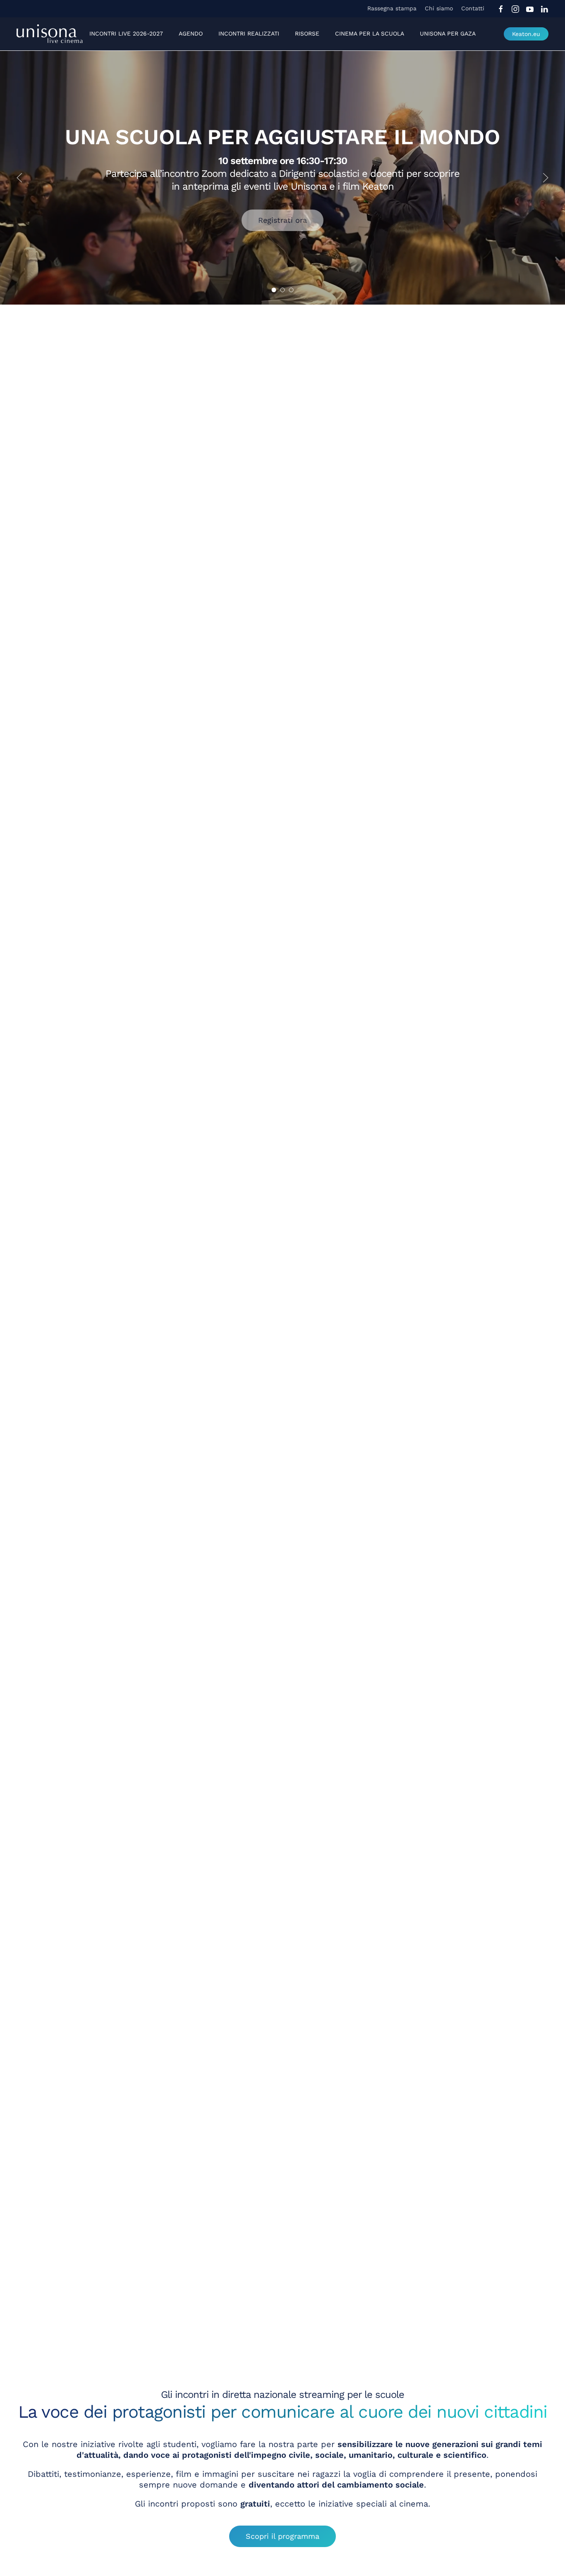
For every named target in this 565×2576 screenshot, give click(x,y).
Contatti (473, 8)
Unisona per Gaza (448, 33)
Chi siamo (439, 8)
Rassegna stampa (392, 8)
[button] (19, 178)
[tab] (274, 290)
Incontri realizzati (249, 33)
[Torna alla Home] (50, 34)
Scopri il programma (282, 2536)
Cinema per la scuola (370, 33)
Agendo (191, 33)
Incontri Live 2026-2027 (126, 33)
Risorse (307, 33)
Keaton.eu (526, 34)
